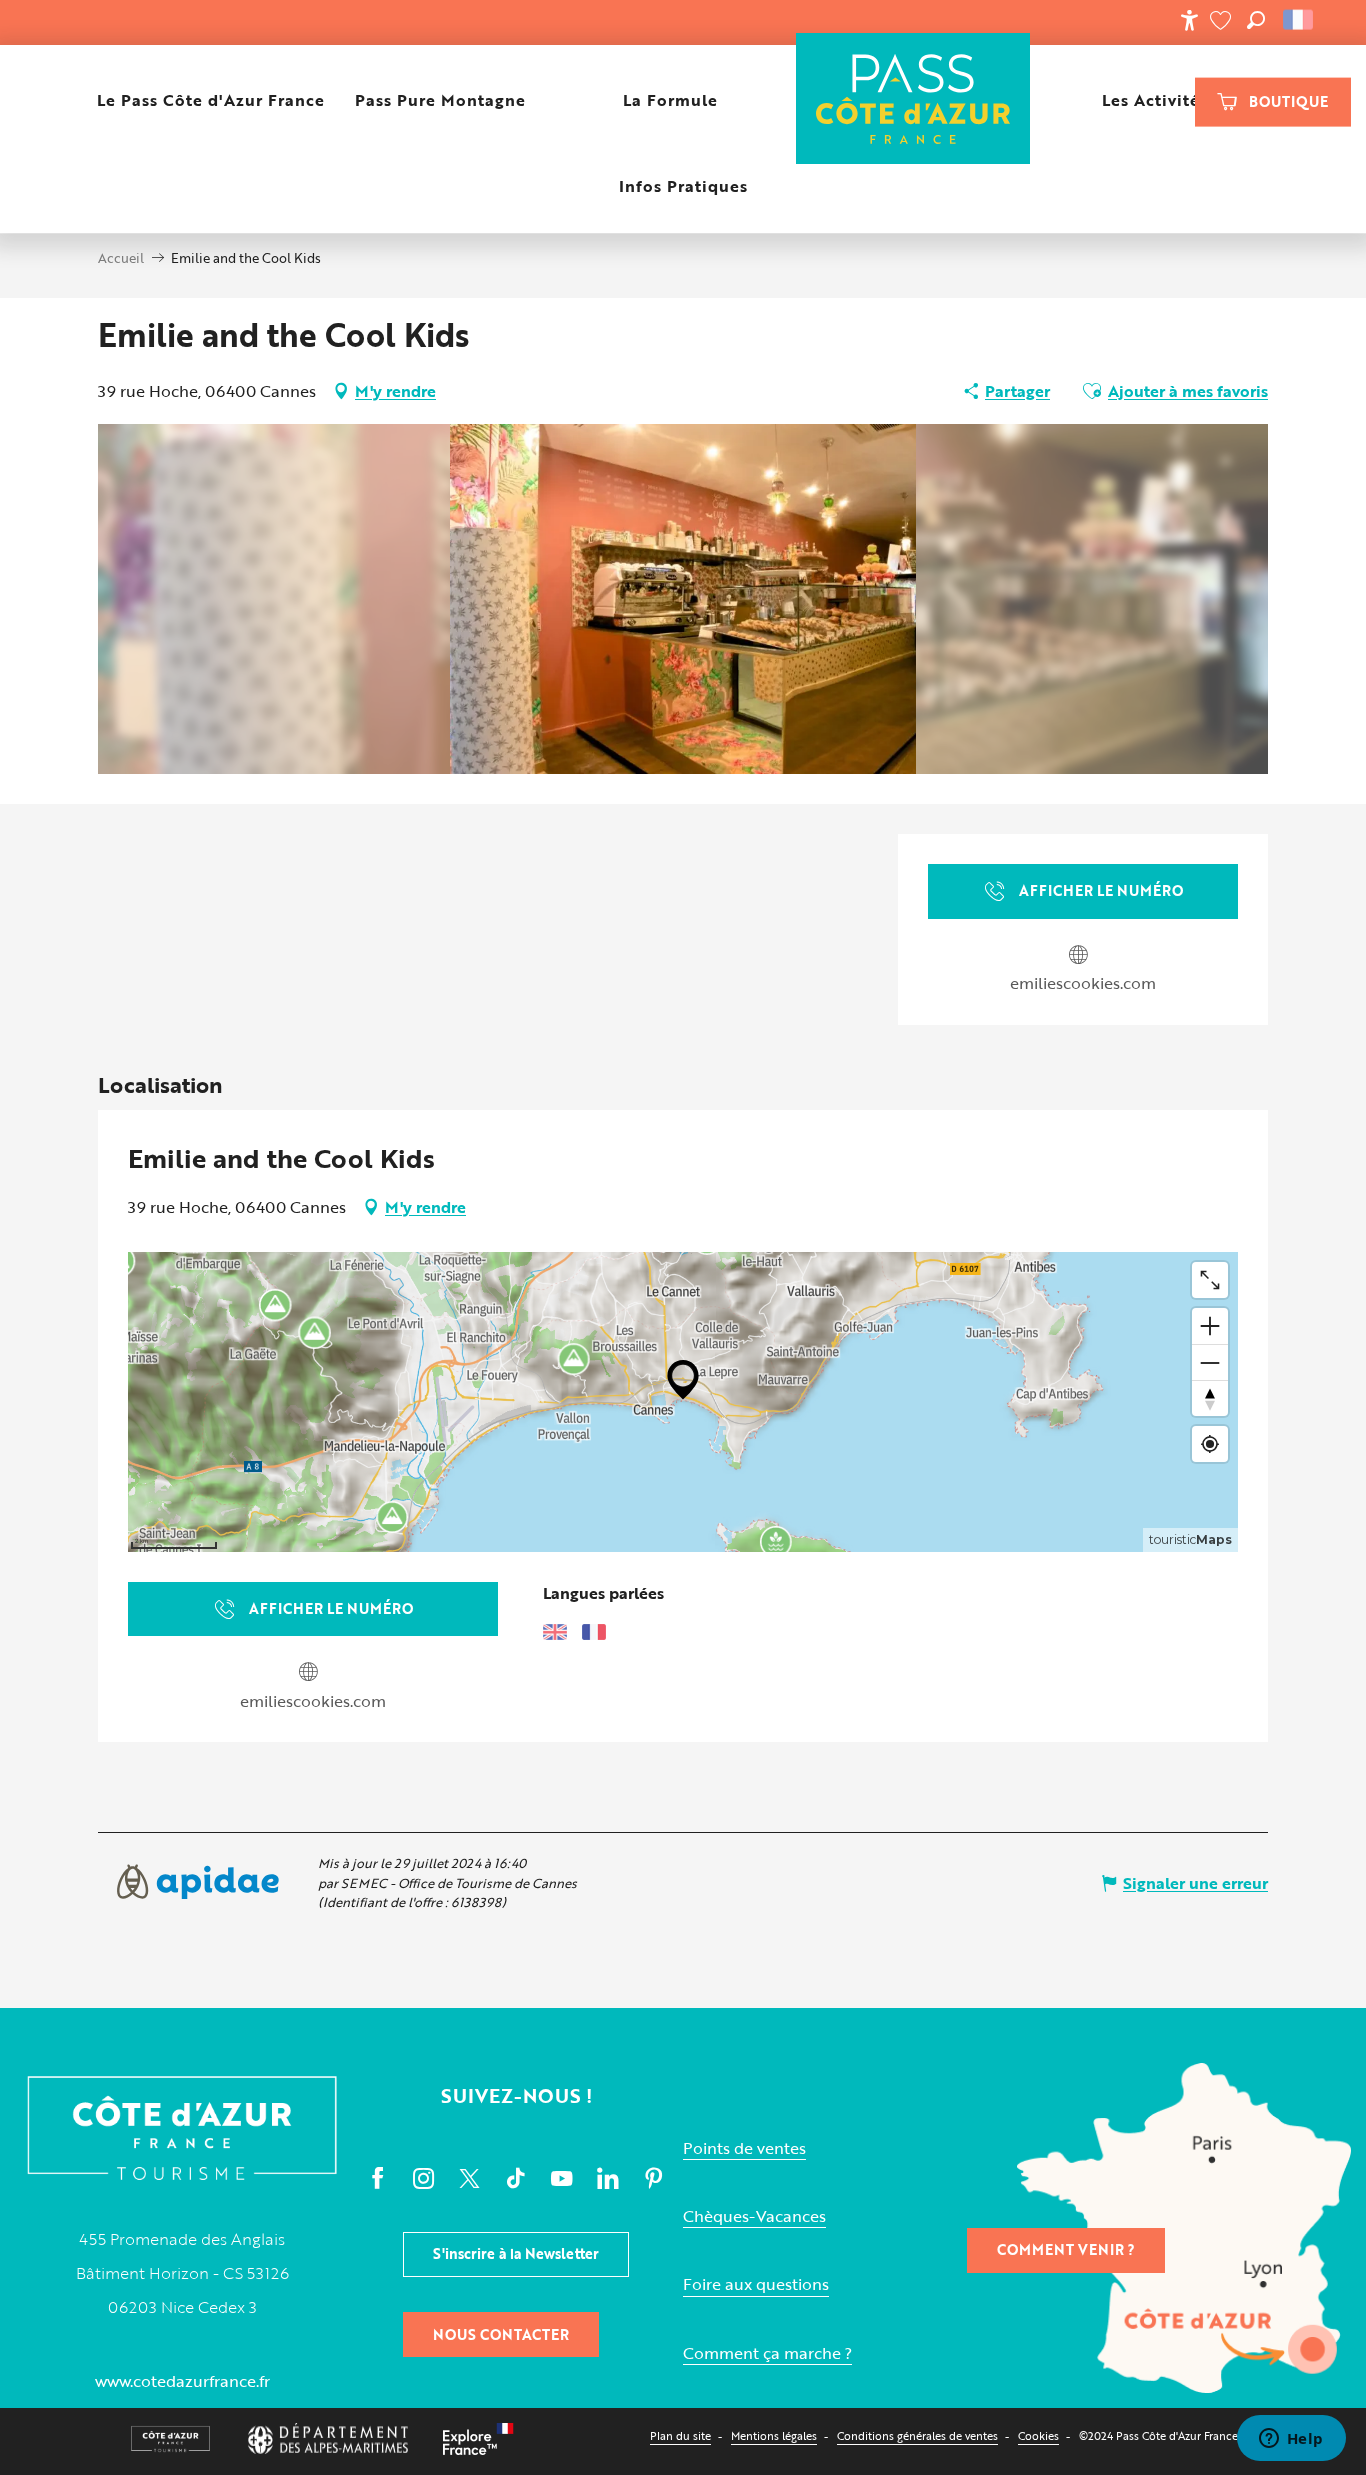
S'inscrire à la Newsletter (516, 2253)
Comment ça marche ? (767, 2353)
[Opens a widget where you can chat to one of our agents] (1291, 2440)
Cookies (1038, 2435)
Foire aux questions (756, 2284)
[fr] (1299, 20)
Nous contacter (501, 2334)
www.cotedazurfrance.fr (182, 2381)
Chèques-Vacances (754, 2216)
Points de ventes (744, 2148)
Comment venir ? (1066, 2249)
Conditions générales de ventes (917, 2435)
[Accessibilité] (1189, 20)
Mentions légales (774, 2435)
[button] (1256, 20)
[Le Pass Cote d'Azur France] (913, 100)
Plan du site (680, 2435)
